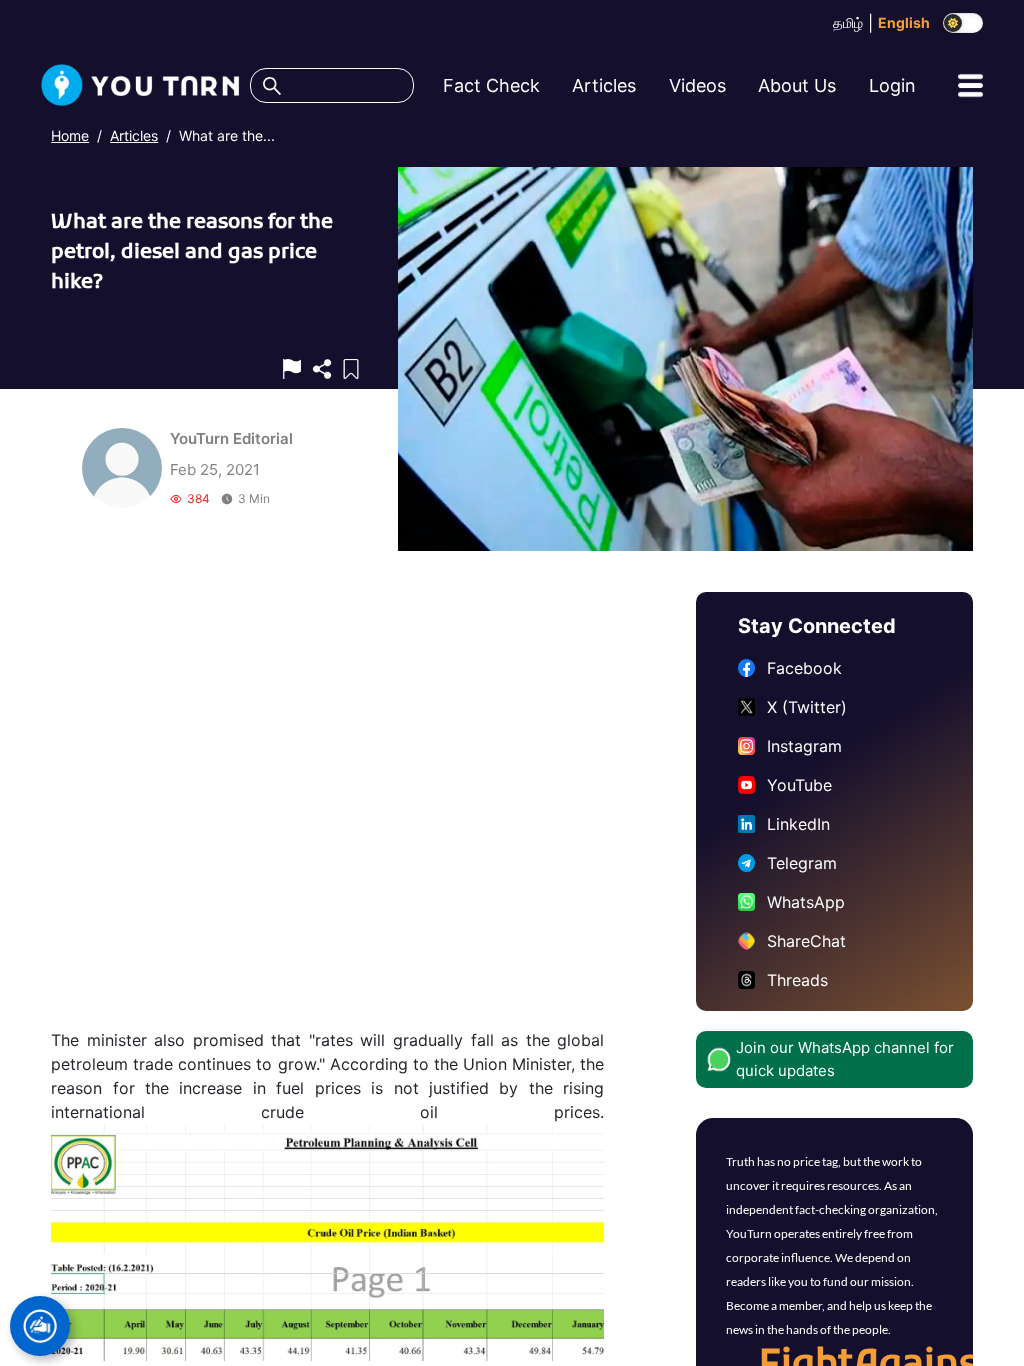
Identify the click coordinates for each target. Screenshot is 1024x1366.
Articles (134, 135)
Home (70, 135)
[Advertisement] (327, 810)
